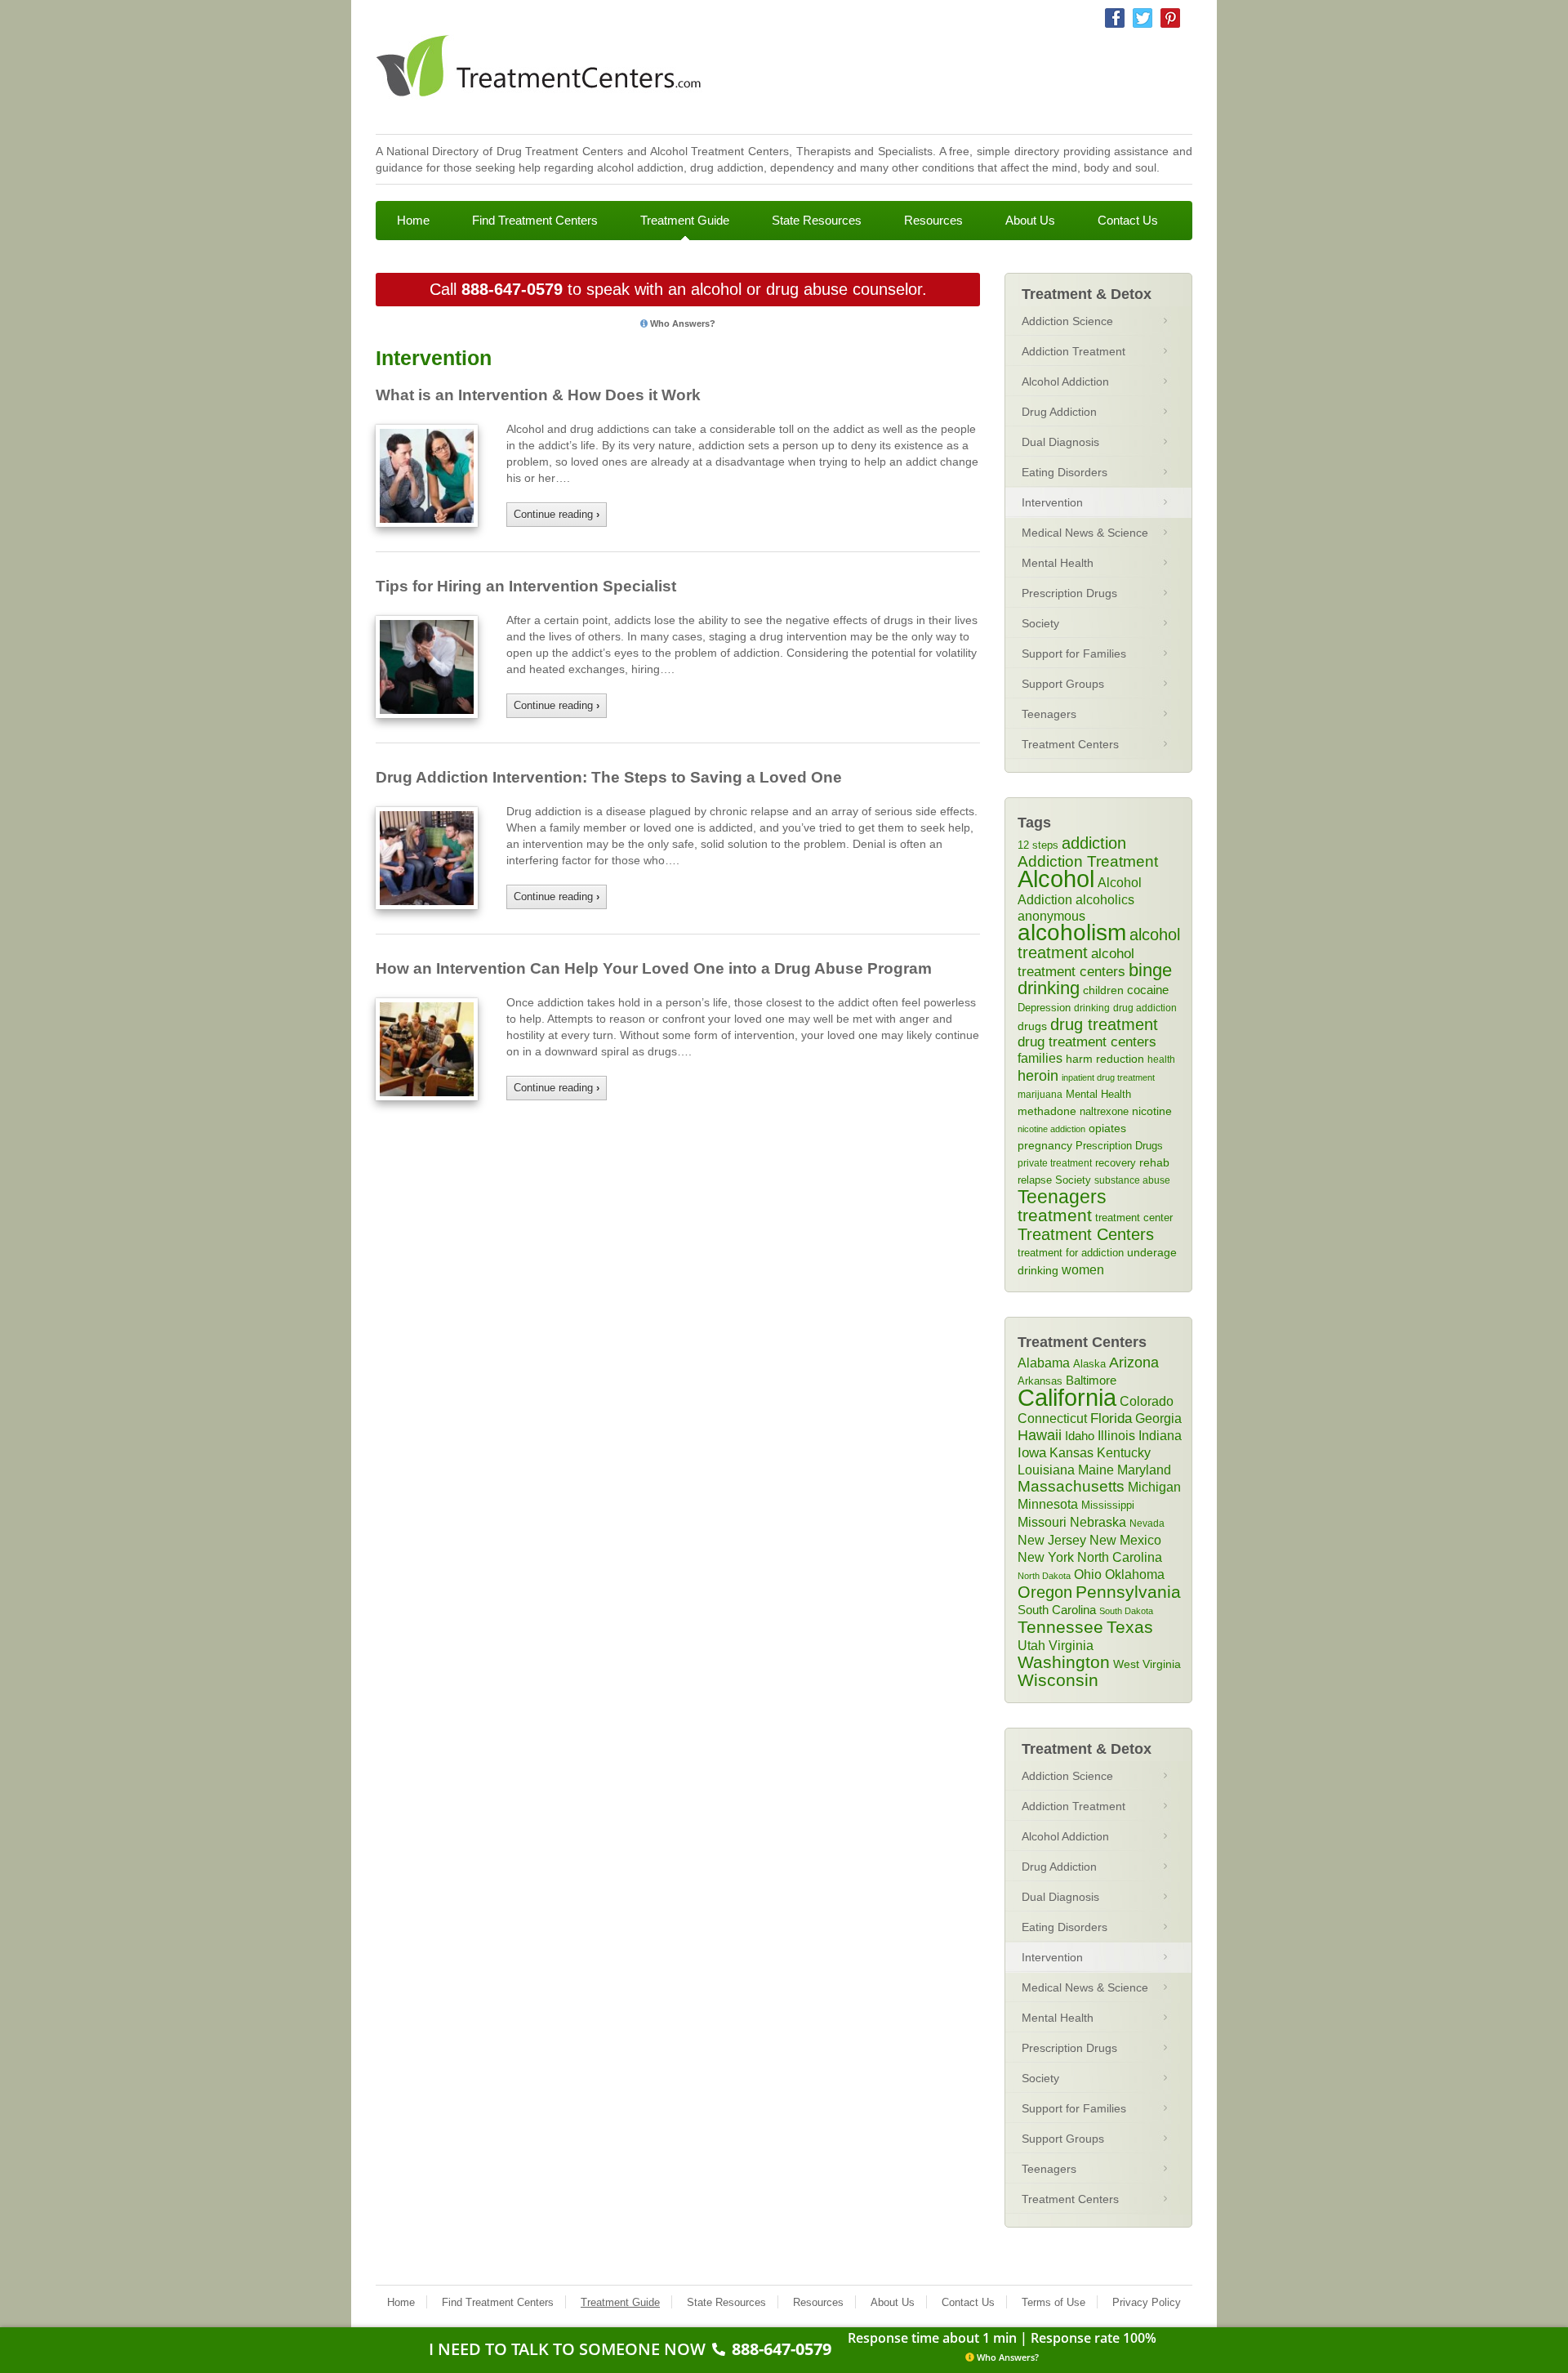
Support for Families (1074, 653)
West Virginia (1147, 1664)
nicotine (1152, 1111)
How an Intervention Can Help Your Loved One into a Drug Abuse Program (654, 968)
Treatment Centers (1070, 744)
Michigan (1154, 1487)
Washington (1064, 1662)
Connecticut (1052, 1418)
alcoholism (1072, 932)
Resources (933, 220)
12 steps (1038, 845)
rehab (1154, 1162)
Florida (1111, 1418)
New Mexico (1125, 1540)
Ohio (1088, 1574)
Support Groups (1063, 684)
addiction (1094, 843)
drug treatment (1104, 1024)
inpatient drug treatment (1108, 1077)
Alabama (1044, 1363)
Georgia (1158, 1418)
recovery (1116, 1163)
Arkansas (1040, 1381)
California (1067, 1397)
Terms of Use (1053, 2302)
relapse (1035, 1180)
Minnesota (1048, 1504)
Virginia (1071, 1645)
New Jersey (1052, 1540)
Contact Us (1128, 220)
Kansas (1071, 1452)
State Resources (817, 220)
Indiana (1160, 1435)
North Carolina (1120, 1557)
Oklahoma (1135, 1574)
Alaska (1089, 1364)
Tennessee (1060, 1627)
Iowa (1032, 1453)
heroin (1038, 1076)
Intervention (1052, 502)
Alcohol (1056, 879)
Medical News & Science (1085, 533)
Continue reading (557, 514)
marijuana (1040, 1095)
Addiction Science (1067, 321)
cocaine (1148, 990)
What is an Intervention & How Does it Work (538, 395)
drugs (1032, 1026)
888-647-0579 (512, 289)
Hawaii (1040, 1435)
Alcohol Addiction (1065, 381)
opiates (1107, 1129)
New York (1046, 1557)
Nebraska (1098, 1522)
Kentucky (1124, 1452)
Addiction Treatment (1074, 351)
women (1083, 1269)
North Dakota (1044, 1576)
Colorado (1147, 1401)
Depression (1044, 1008)
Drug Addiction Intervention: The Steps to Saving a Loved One (609, 777)
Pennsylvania (1128, 1592)
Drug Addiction (1059, 412)
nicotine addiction (1051, 1129)
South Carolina (1057, 1610)
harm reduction (1105, 1059)
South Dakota (1126, 1611)
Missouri (1042, 1522)
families (1040, 1058)
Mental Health (1058, 563)
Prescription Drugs (1069, 593)
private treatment (1055, 1163)
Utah (1031, 1645)
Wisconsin (1058, 1680)
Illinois (1116, 1435)
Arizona (1134, 1363)
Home (413, 220)
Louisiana (1046, 1470)
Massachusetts (1071, 1486)
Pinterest (1170, 18)
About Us (1030, 220)
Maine (1096, 1470)
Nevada (1147, 1523)
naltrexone (1104, 1111)
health (1161, 1059)
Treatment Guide (685, 220)
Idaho (1080, 1436)
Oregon (1045, 1592)
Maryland (1144, 1470)
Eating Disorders (1065, 472)
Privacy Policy (1147, 2302)
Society (1040, 623)
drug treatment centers (1087, 1042)
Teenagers (1049, 714)
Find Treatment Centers (535, 220)
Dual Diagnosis (1060, 442)
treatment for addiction (1071, 1253)
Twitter (1143, 18)
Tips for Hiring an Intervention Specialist (526, 586)
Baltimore (1091, 1380)
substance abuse (1132, 1180)
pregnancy (1045, 1145)
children (1103, 990)
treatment (1055, 1215)
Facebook (1115, 18)
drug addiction (1145, 1008)
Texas (1130, 1627)
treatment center (1134, 1218)
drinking (1092, 1008)
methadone (1047, 1111)
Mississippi (1108, 1505)
